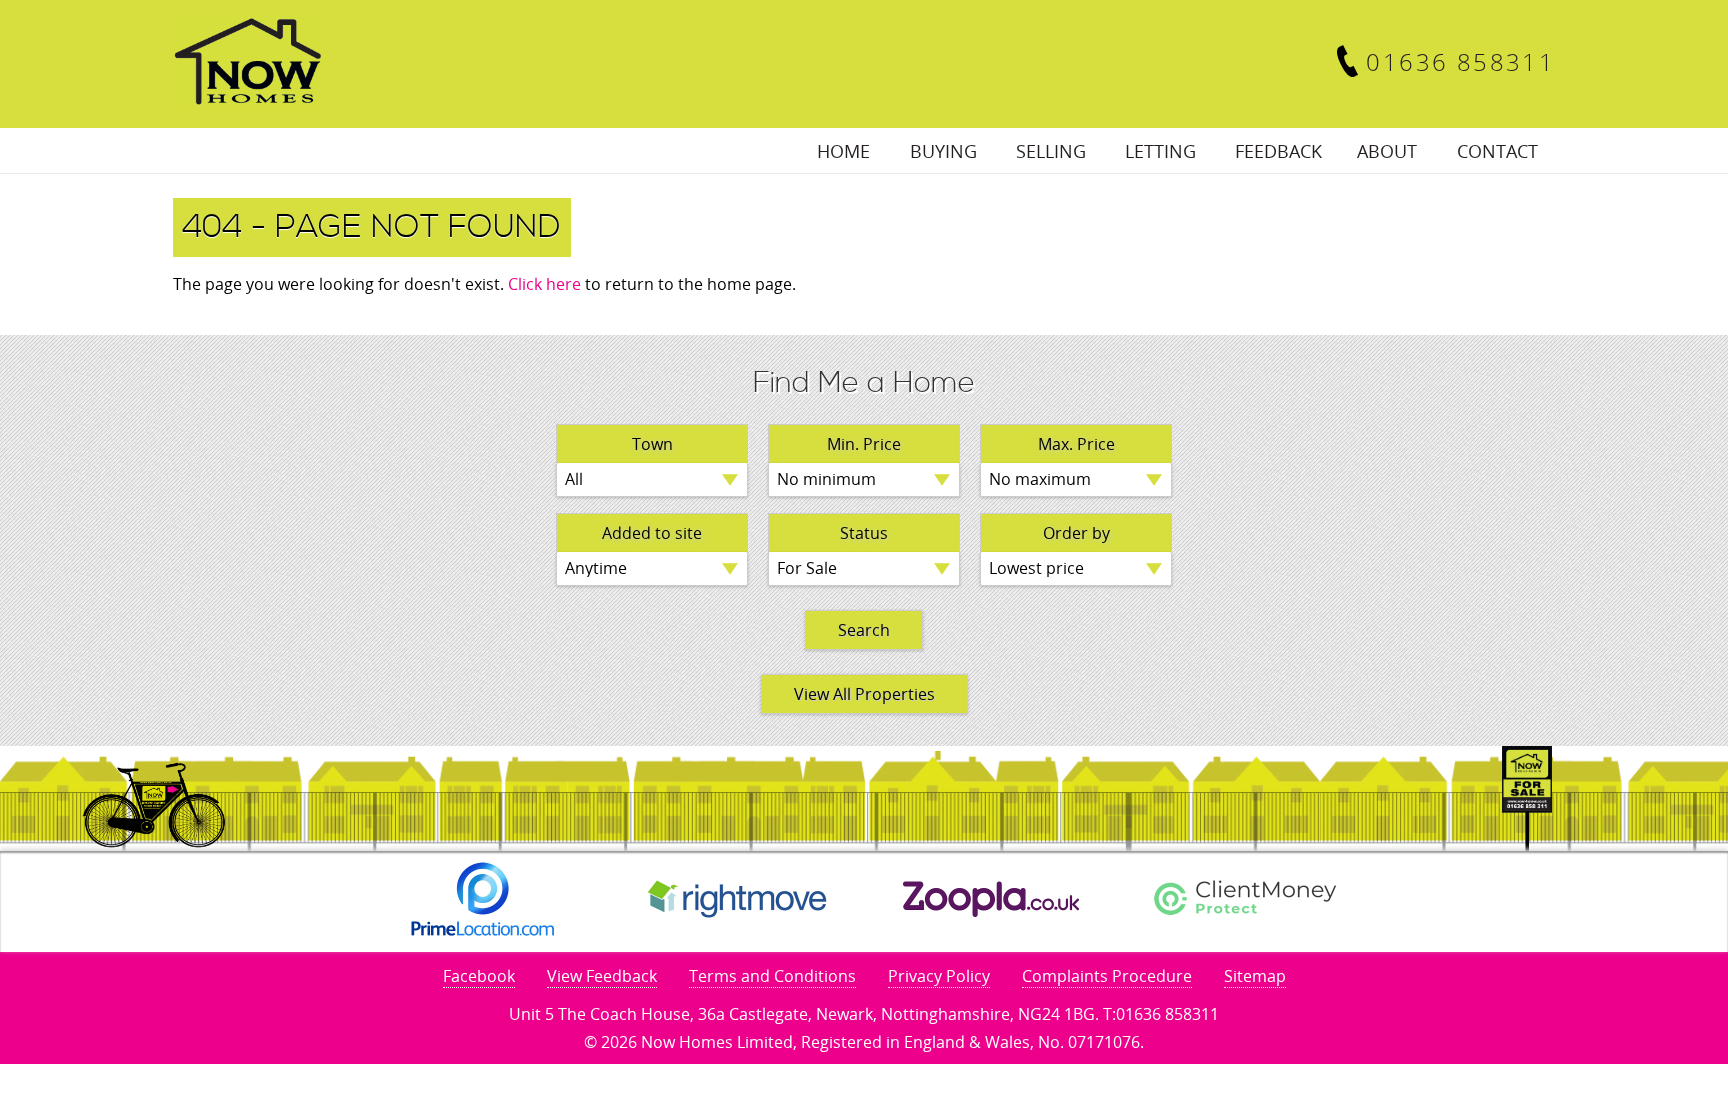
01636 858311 (1460, 61)
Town (652, 444)
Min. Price (864, 444)
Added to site (652, 533)
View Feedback (602, 976)
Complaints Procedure (1107, 976)
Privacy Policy (939, 976)
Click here (544, 284)
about (1387, 151)
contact (1497, 151)
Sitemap (1255, 976)
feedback (1278, 151)
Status (864, 533)
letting (1160, 151)
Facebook (479, 976)
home (843, 151)
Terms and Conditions (772, 976)
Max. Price (1076, 444)
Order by (1076, 533)
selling (1051, 151)
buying (943, 151)
